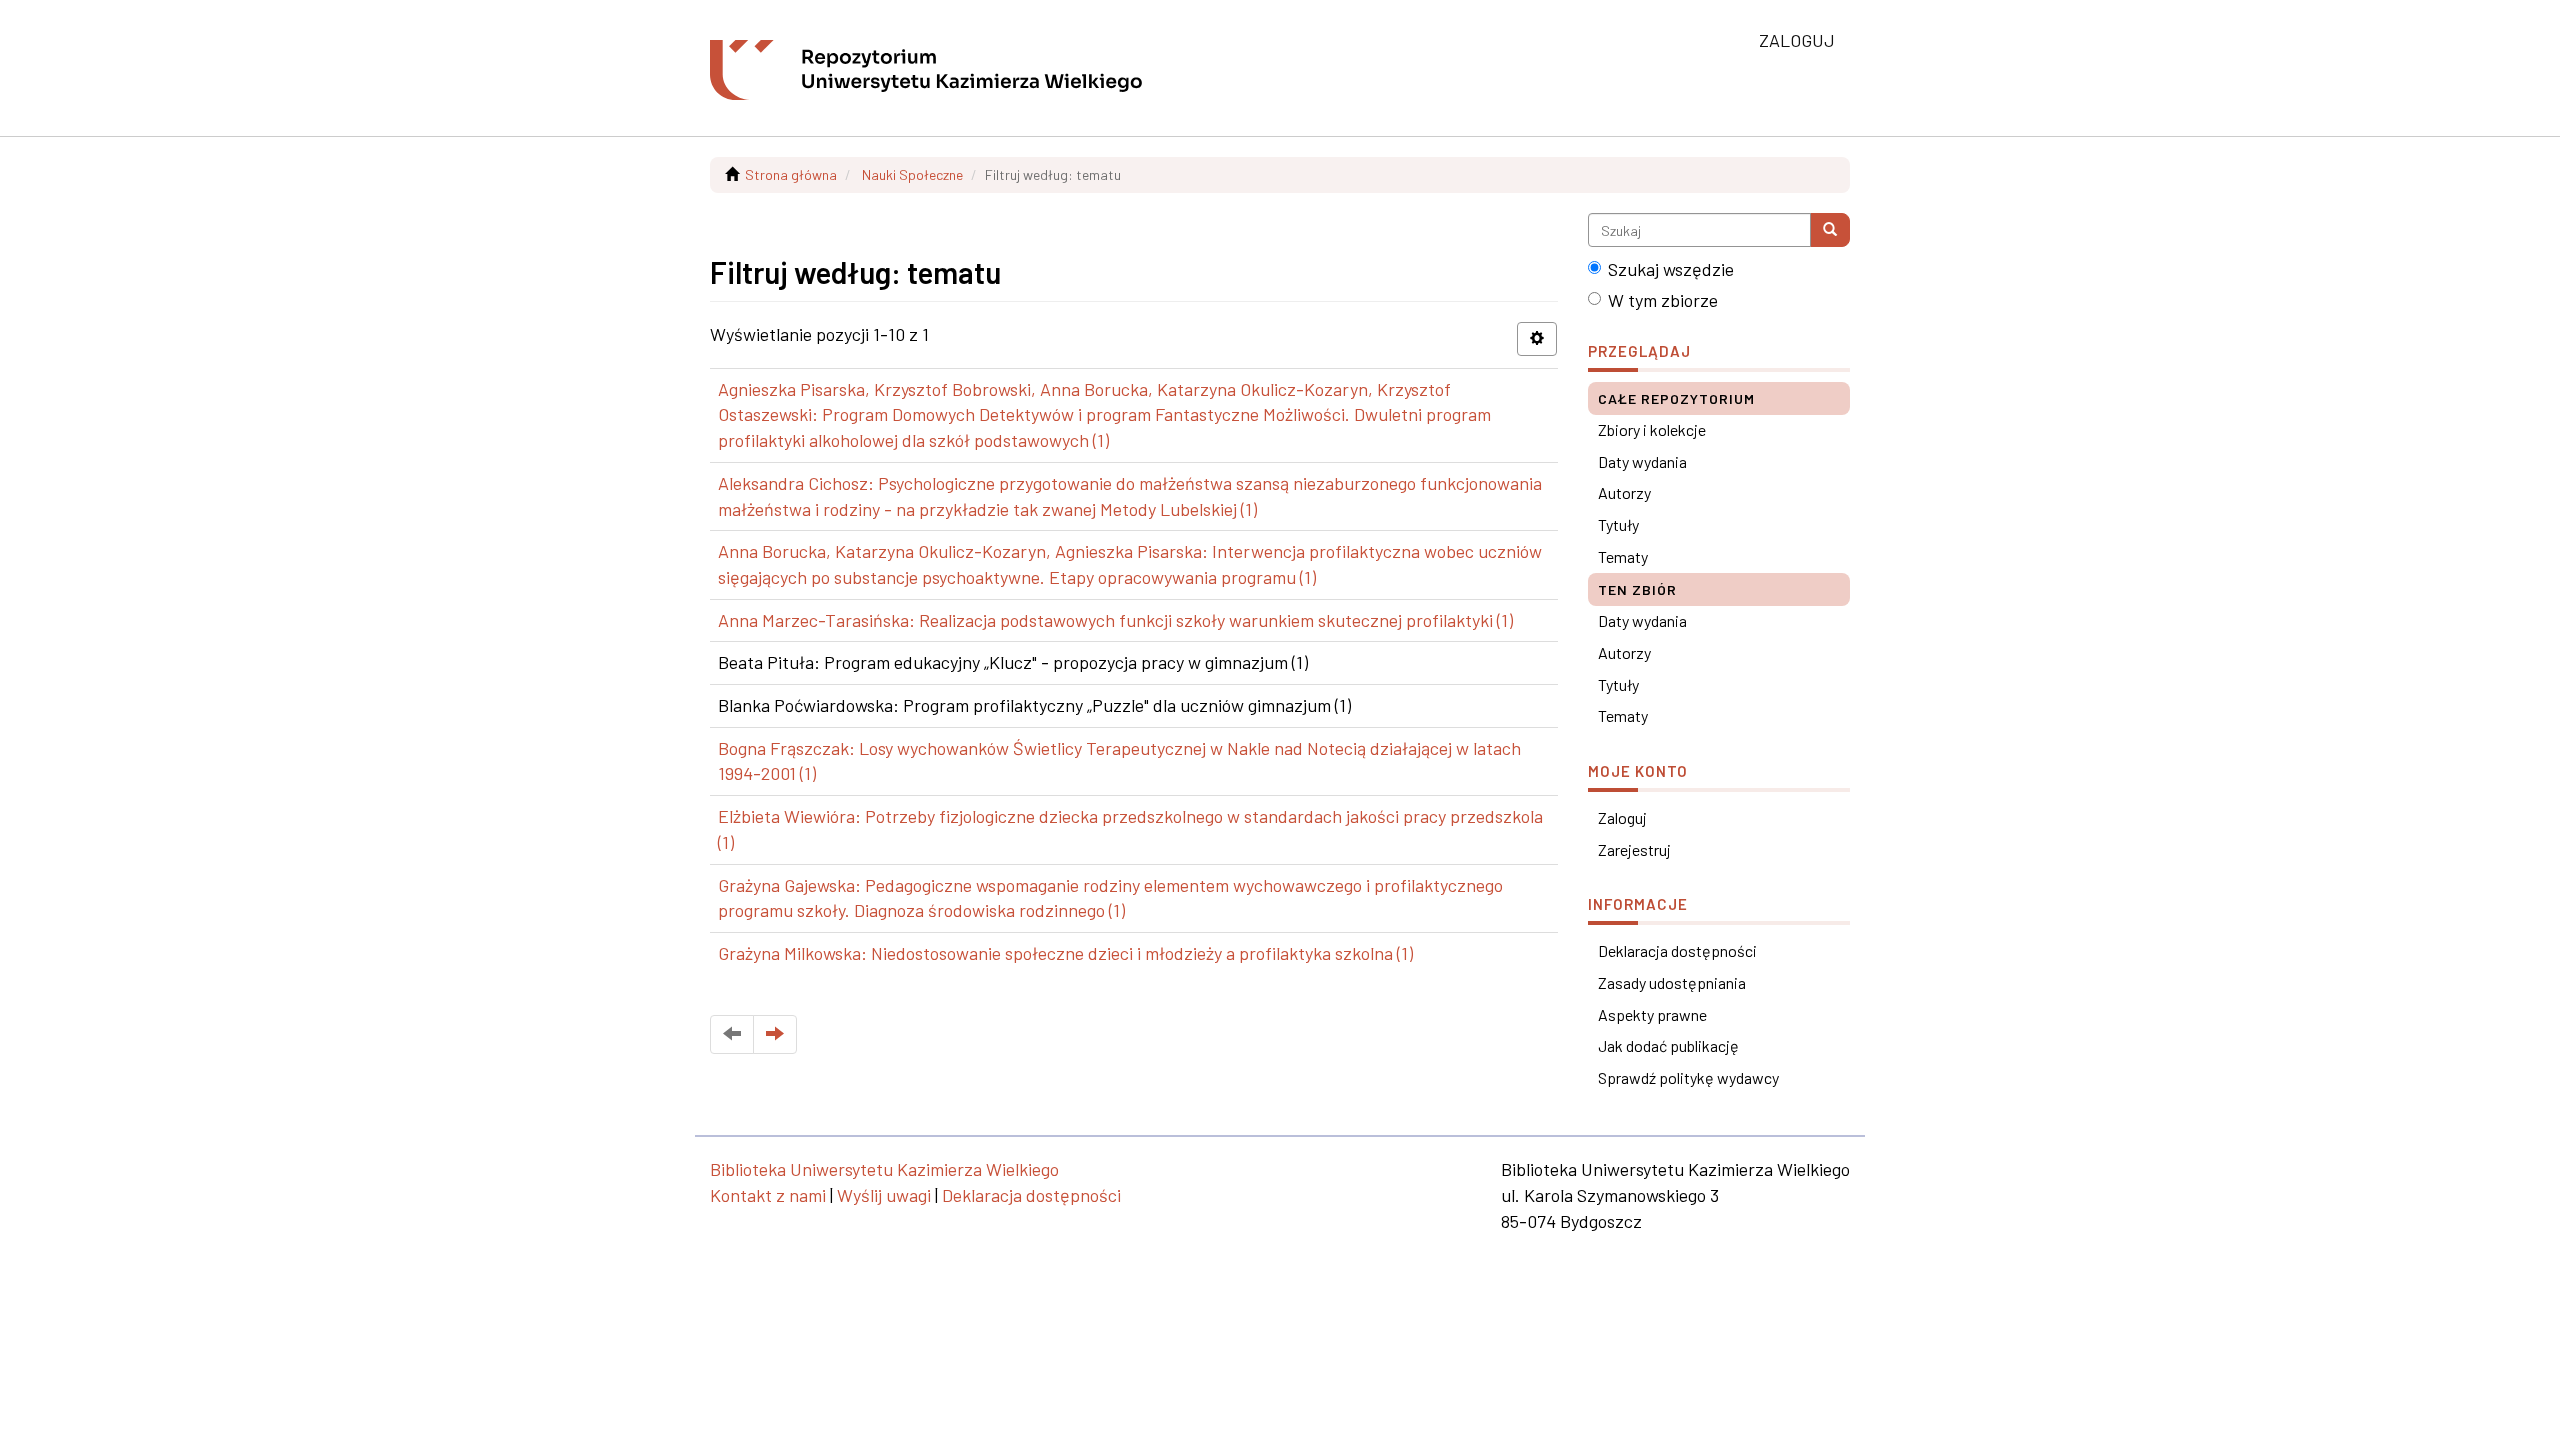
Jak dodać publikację (1668, 1045)
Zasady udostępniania (1672, 982)
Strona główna (791, 174)
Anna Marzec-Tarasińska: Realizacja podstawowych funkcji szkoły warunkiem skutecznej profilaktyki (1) (1115, 620)
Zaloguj (1622, 817)
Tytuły (1618, 524)
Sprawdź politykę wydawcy (1688, 1077)
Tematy (1623, 556)
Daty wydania (1642, 461)
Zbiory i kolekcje (1652, 429)
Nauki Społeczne (912, 174)
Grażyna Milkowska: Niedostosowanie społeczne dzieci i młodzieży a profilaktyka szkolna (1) (1065, 953)
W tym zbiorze (1663, 300)
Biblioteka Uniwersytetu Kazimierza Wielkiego (884, 1169)
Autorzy (1624, 492)
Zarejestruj (1634, 849)
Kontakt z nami (768, 1195)
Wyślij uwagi (884, 1195)
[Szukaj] (1830, 230)
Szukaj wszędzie (1671, 269)
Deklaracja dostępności (1677, 950)
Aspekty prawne (1652, 1014)
